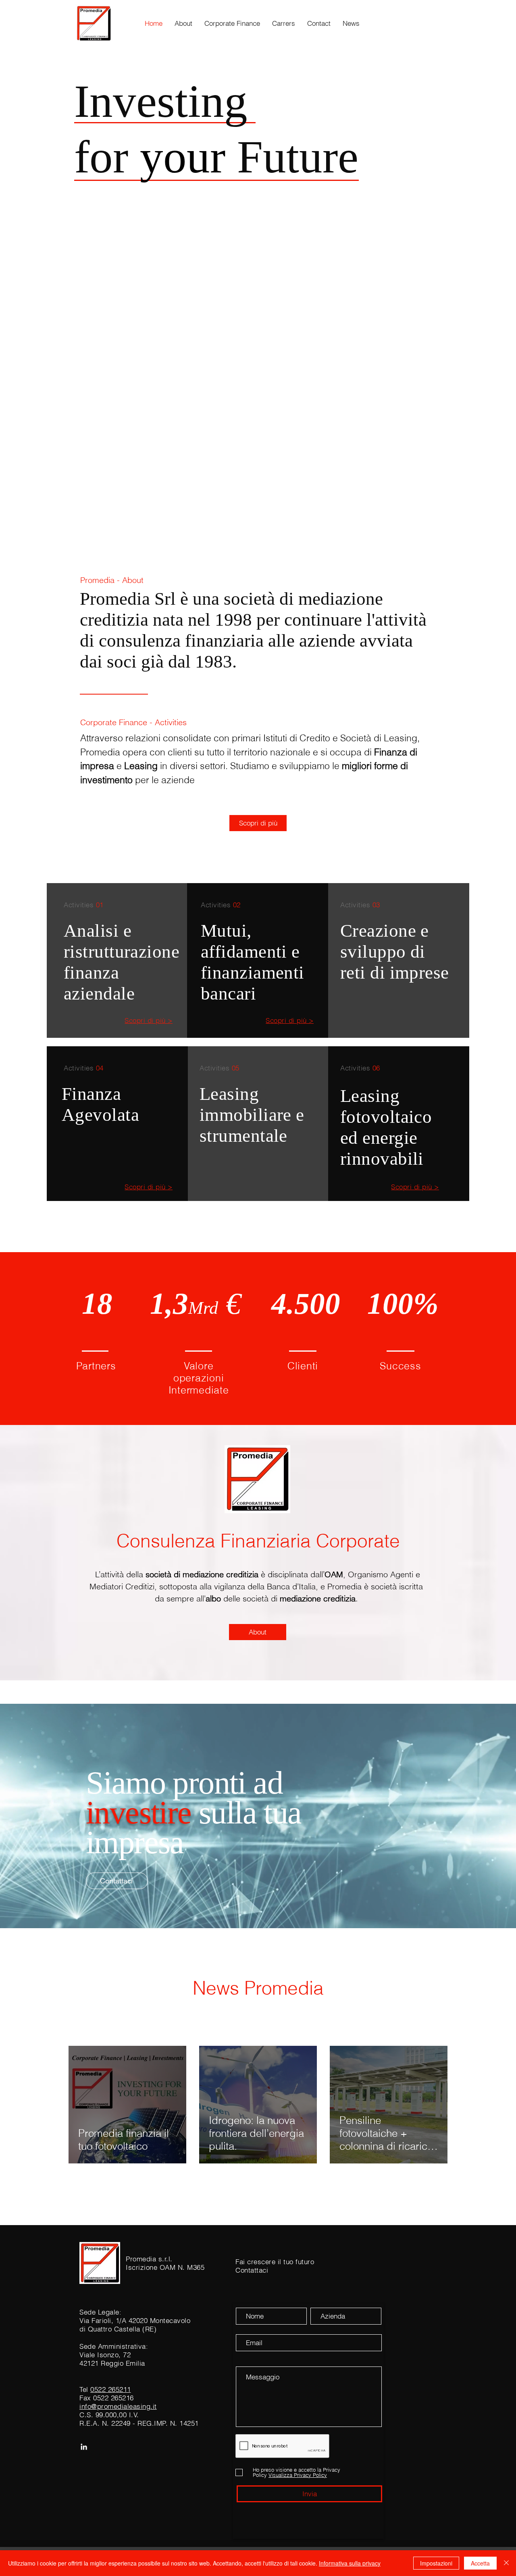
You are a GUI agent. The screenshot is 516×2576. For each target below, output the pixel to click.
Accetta (480, 2563)
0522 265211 (111, 2389)
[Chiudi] (506, 2563)
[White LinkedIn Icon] (84, 2447)
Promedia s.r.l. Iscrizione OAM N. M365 (165, 2263)
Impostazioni (436, 2563)
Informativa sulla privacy (350, 2563)
